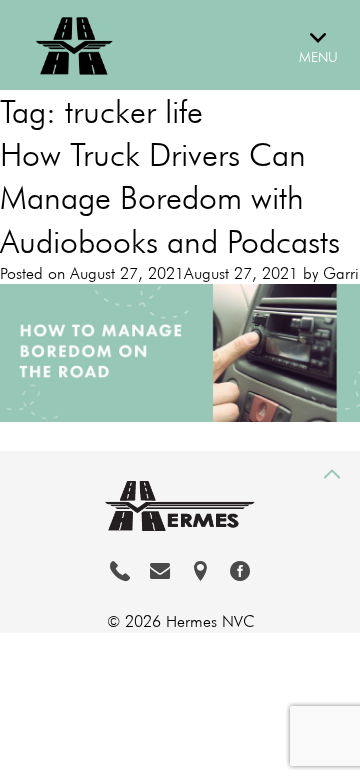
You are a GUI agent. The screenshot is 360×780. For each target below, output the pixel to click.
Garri (341, 273)
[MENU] (325, 28)
